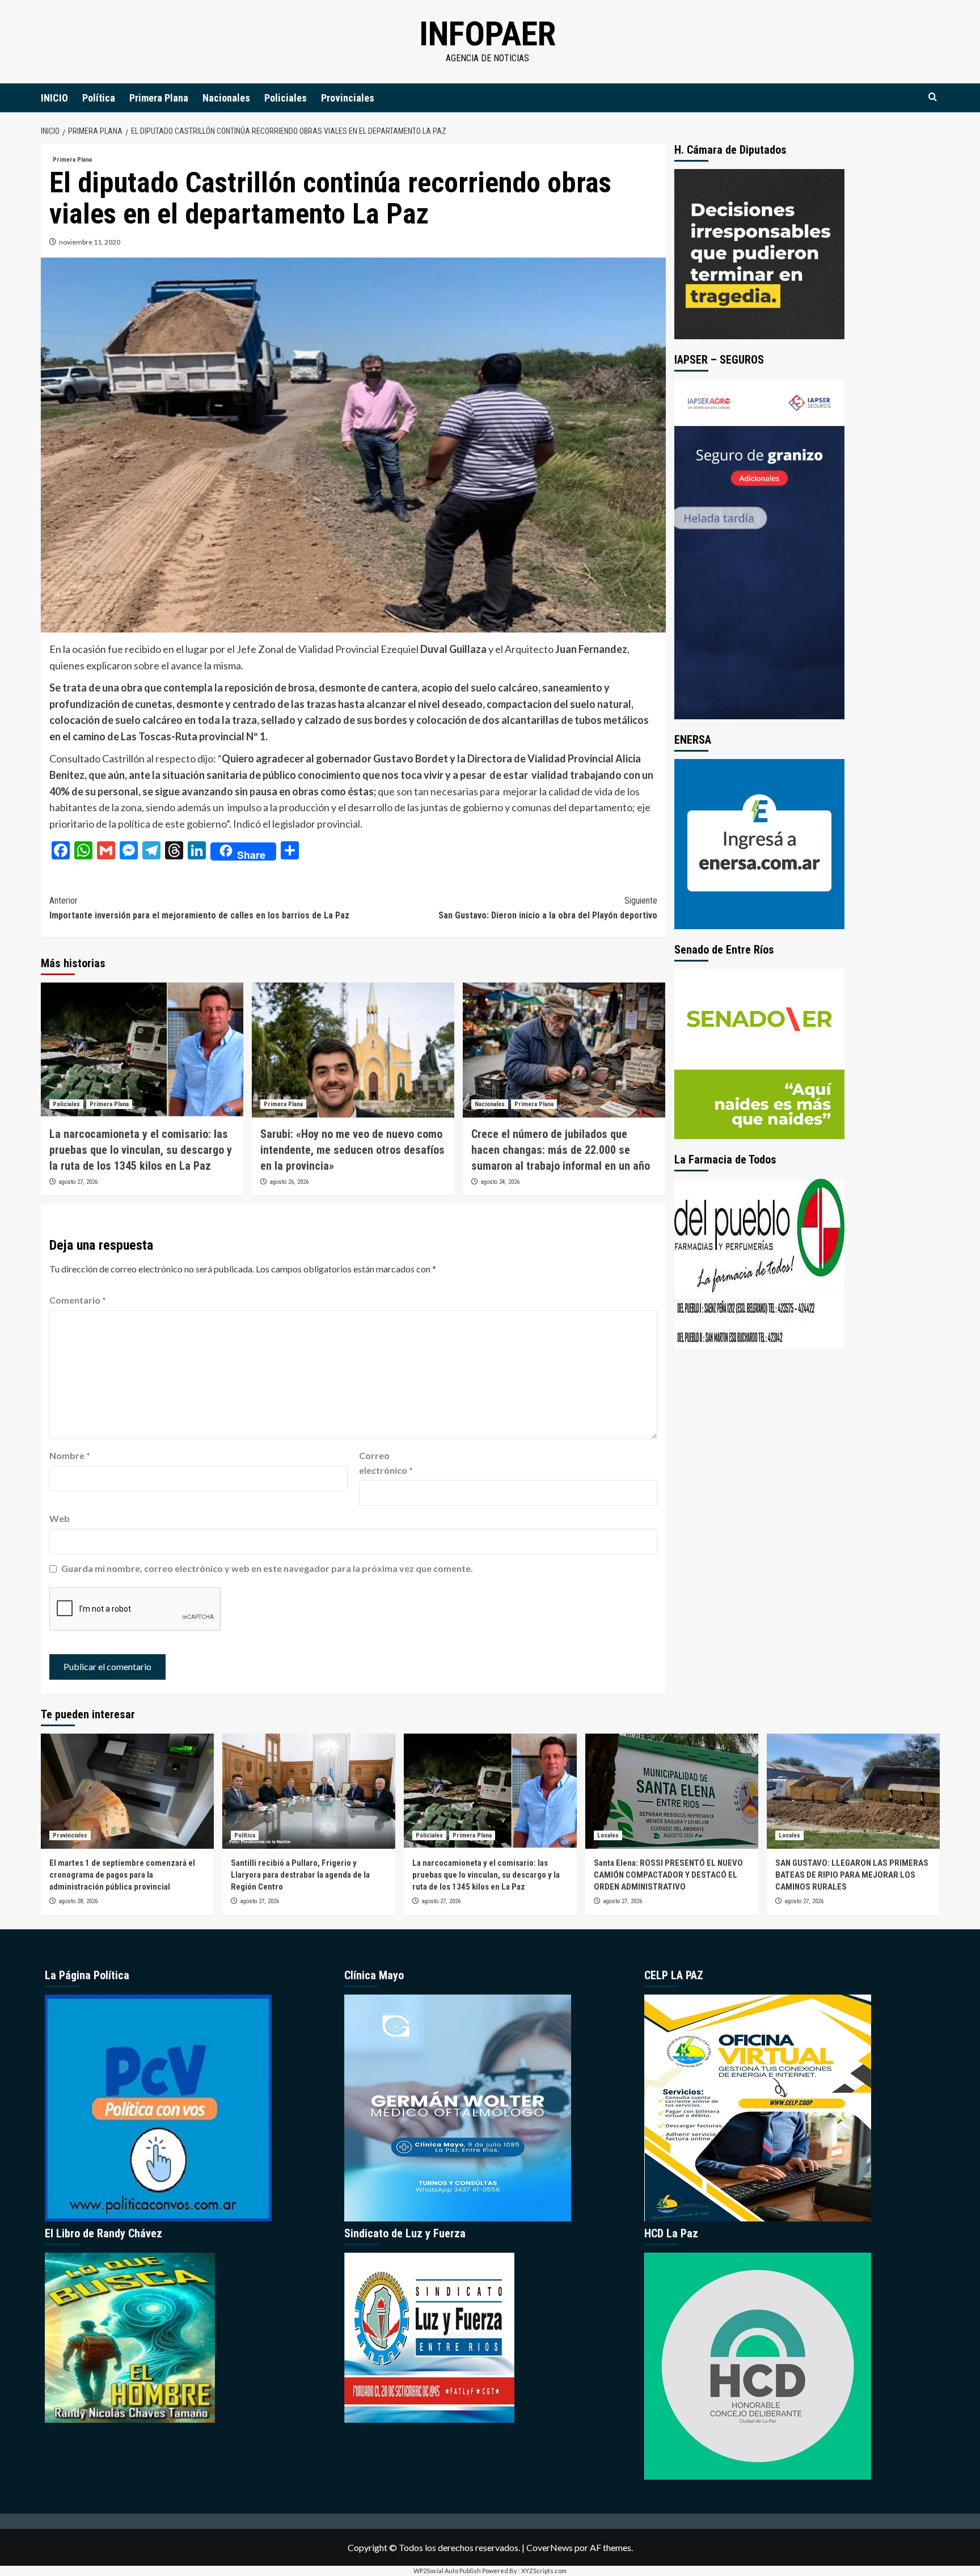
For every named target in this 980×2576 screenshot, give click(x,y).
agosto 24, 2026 (500, 1182)
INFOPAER (487, 34)
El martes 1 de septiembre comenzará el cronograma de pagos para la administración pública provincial (122, 1875)
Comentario (78, 1300)
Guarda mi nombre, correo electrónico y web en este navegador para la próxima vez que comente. (267, 1568)
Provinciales (348, 98)
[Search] (933, 97)
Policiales (286, 98)
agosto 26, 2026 (289, 1182)
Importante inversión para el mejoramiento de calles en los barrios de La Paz (199, 908)
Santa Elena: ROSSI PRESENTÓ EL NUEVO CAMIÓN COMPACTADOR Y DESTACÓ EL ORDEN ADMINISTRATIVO (668, 1875)
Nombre (70, 1455)
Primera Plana (159, 98)
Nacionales (226, 98)
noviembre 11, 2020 (90, 242)
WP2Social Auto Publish (447, 2571)
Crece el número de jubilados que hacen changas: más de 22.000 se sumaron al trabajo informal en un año (561, 1150)
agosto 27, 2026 (78, 1182)
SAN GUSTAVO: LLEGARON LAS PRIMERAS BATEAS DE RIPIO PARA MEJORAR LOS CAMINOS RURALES (852, 1875)
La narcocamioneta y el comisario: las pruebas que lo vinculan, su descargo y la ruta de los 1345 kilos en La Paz (141, 1150)
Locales (608, 1835)
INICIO (54, 98)
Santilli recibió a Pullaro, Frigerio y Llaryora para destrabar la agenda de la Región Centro (300, 1875)
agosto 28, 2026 (78, 1901)
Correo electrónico (386, 1463)
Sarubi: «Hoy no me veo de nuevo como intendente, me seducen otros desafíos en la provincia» (352, 1150)
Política (99, 98)
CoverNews (550, 2547)
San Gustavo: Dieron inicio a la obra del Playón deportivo (548, 908)
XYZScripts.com (544, 2571)
